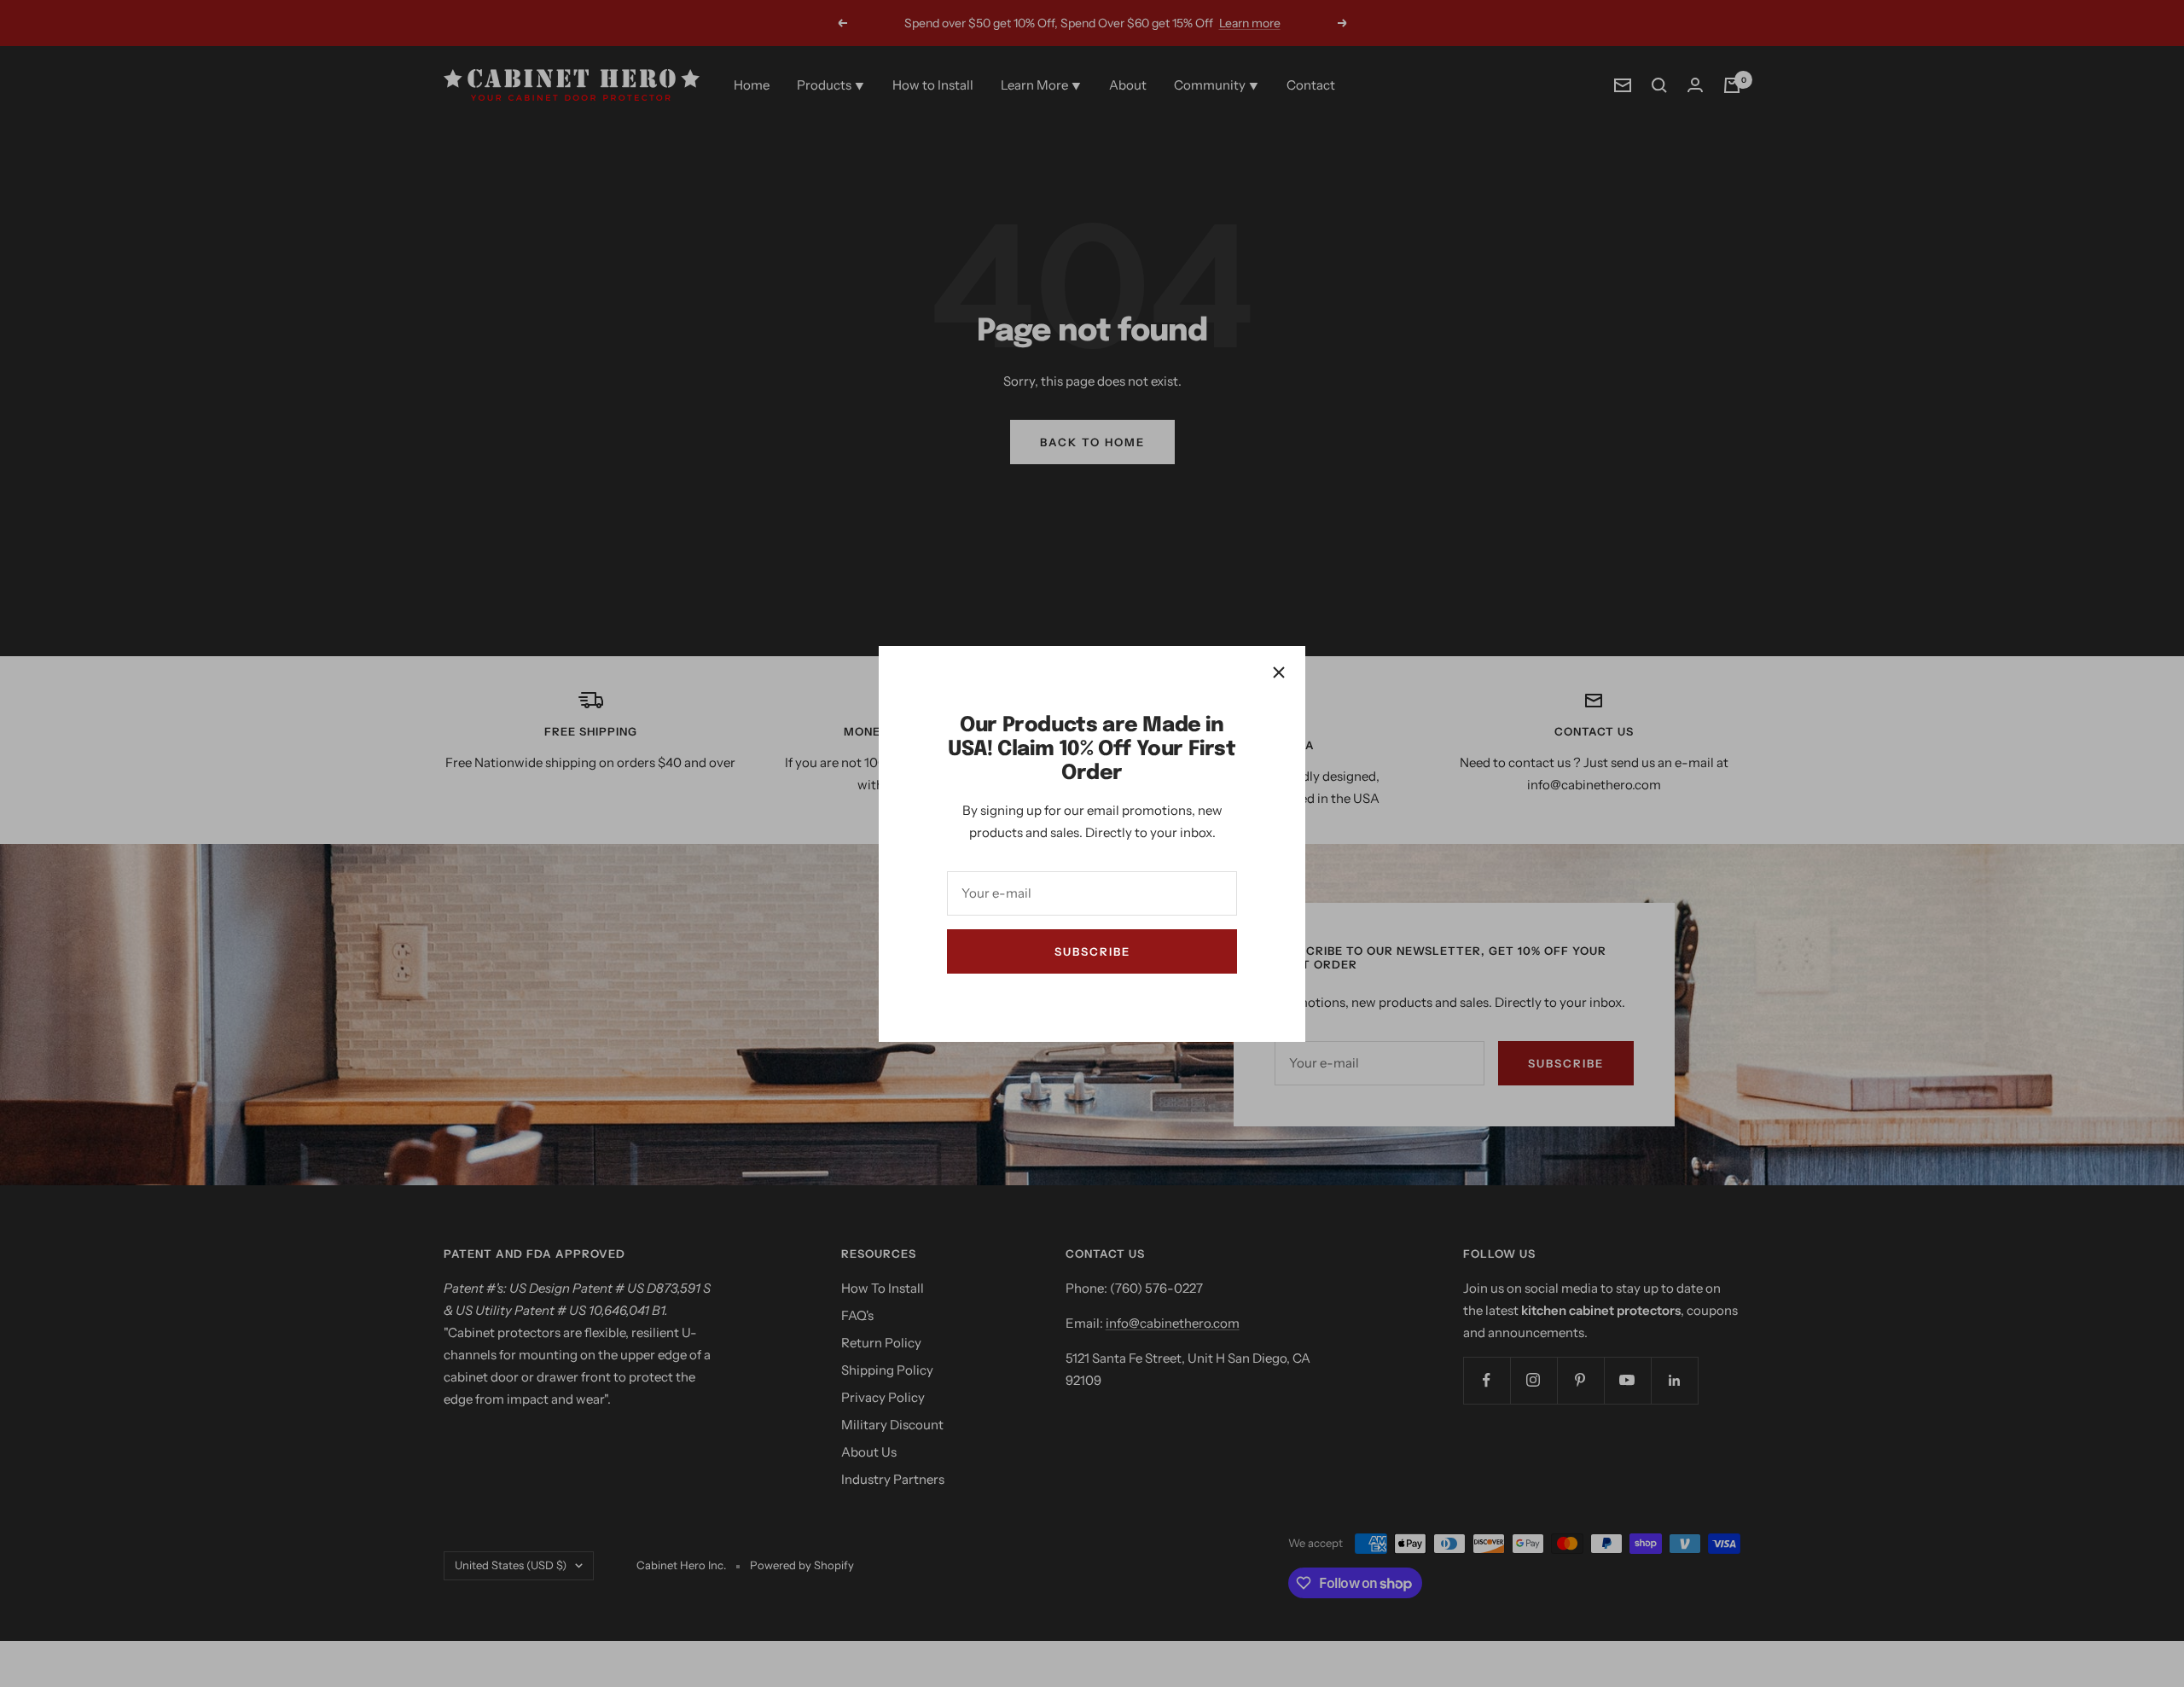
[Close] (1279, 672)
